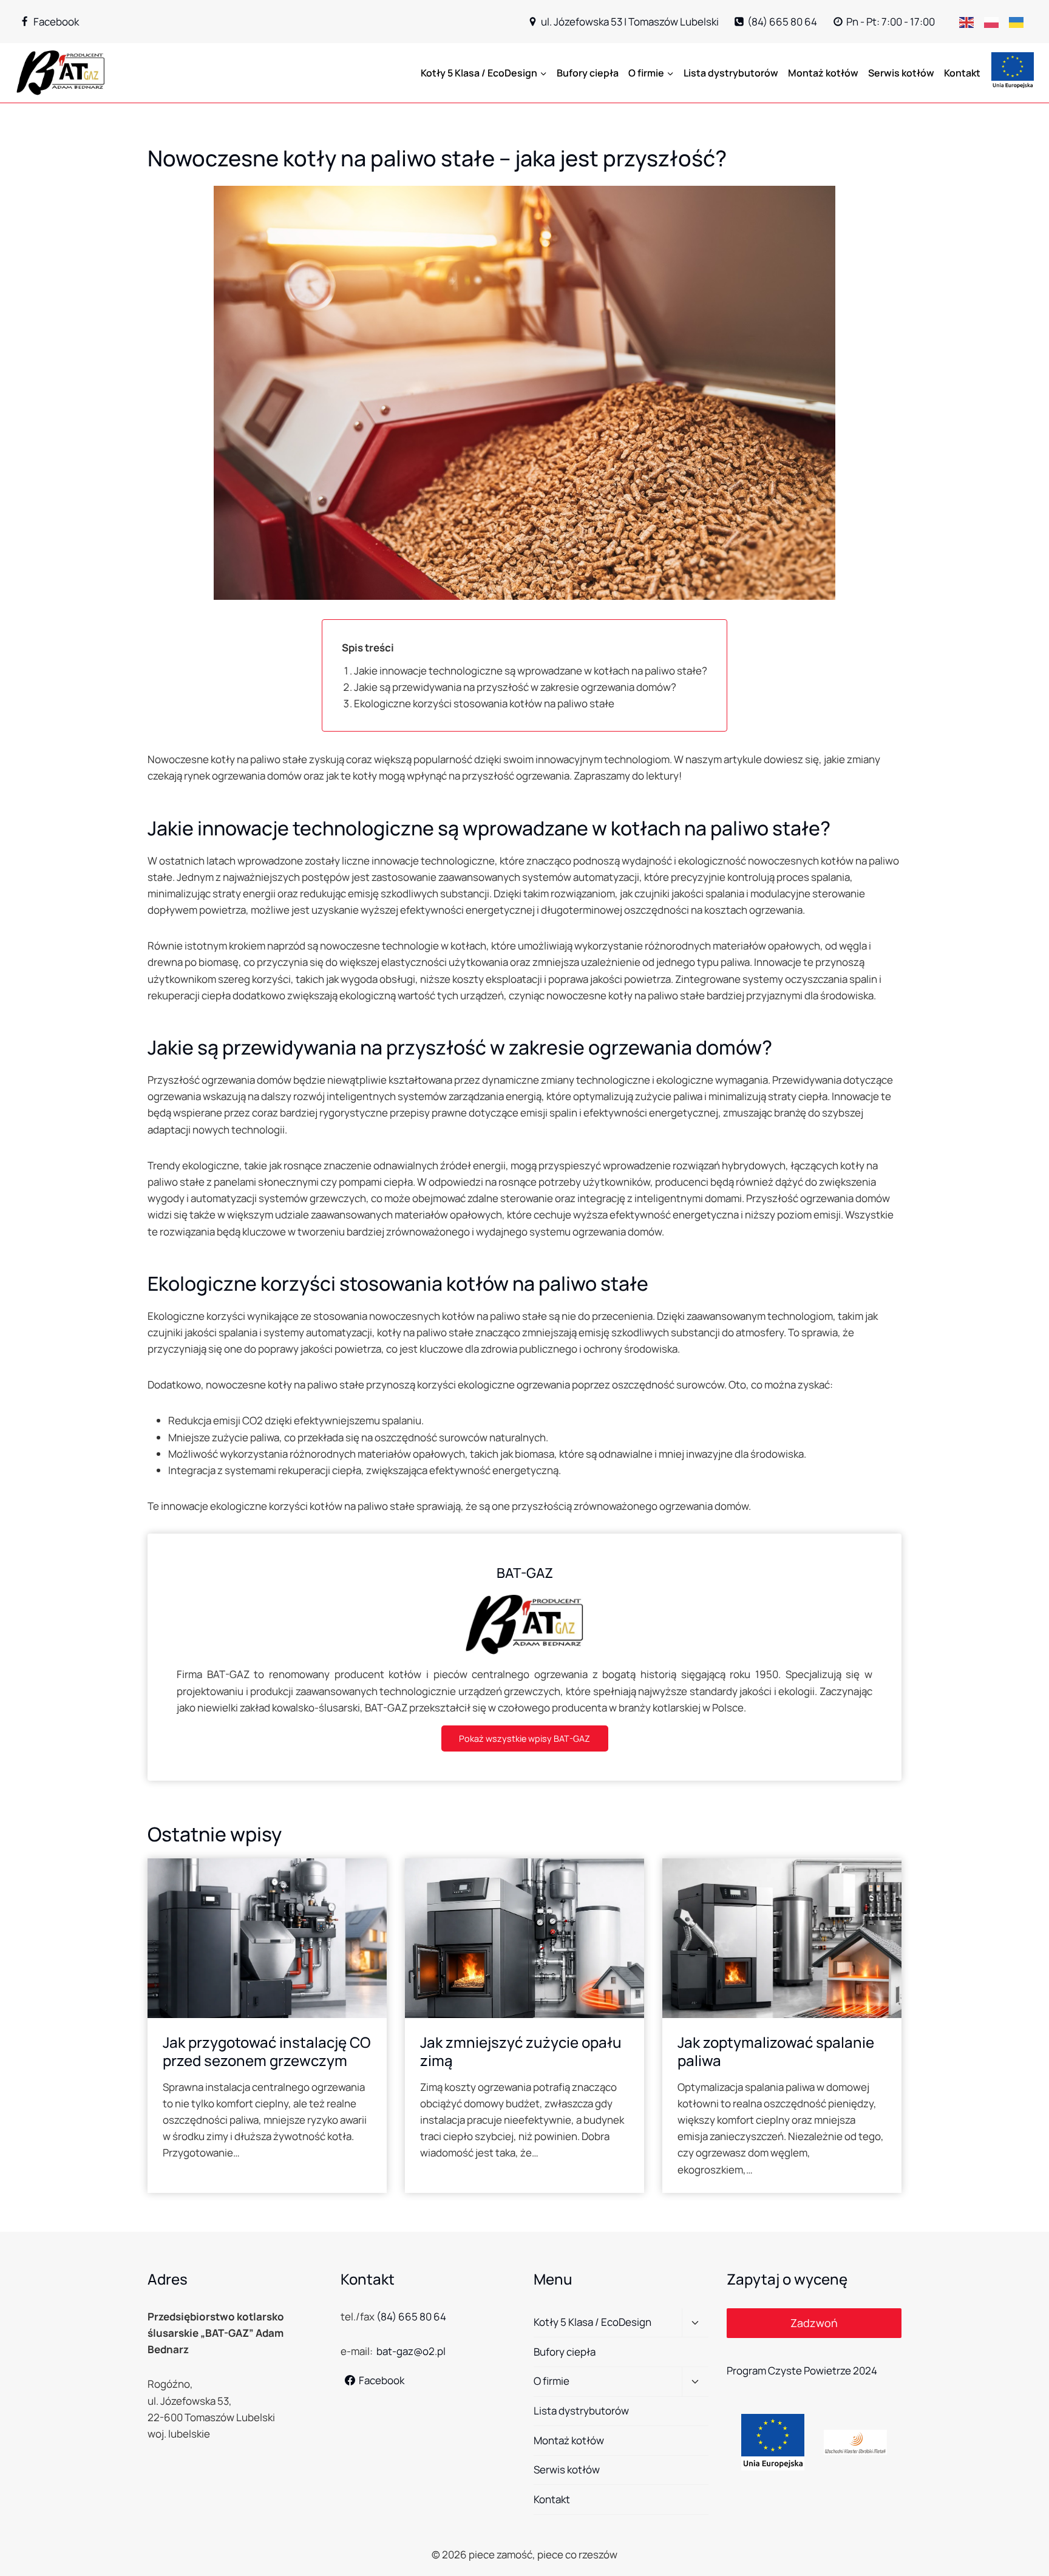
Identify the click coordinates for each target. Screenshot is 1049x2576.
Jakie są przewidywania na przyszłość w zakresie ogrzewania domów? (515, 687)
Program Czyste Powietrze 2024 (802, 2370)
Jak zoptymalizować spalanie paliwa (776, 2051)
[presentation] (267, 1938)
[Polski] (996, 22)
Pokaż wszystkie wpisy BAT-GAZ (524, 1738)
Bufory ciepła (588, 73)
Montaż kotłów (823, 73)
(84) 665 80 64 (411, 2316)
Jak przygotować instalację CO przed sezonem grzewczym (267, 2051)
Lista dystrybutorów (731, 73)
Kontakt (962, 73)
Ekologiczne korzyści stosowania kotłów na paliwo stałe (484, 703)
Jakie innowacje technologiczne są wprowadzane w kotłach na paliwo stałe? (531, 671)
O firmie (552, 2381)
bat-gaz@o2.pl (411, 2351)
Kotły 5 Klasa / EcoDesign (592, 2322)
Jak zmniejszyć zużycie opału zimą (521, 2051)
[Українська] (1021, 22)
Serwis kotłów (901, 73)
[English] (972, 22)
